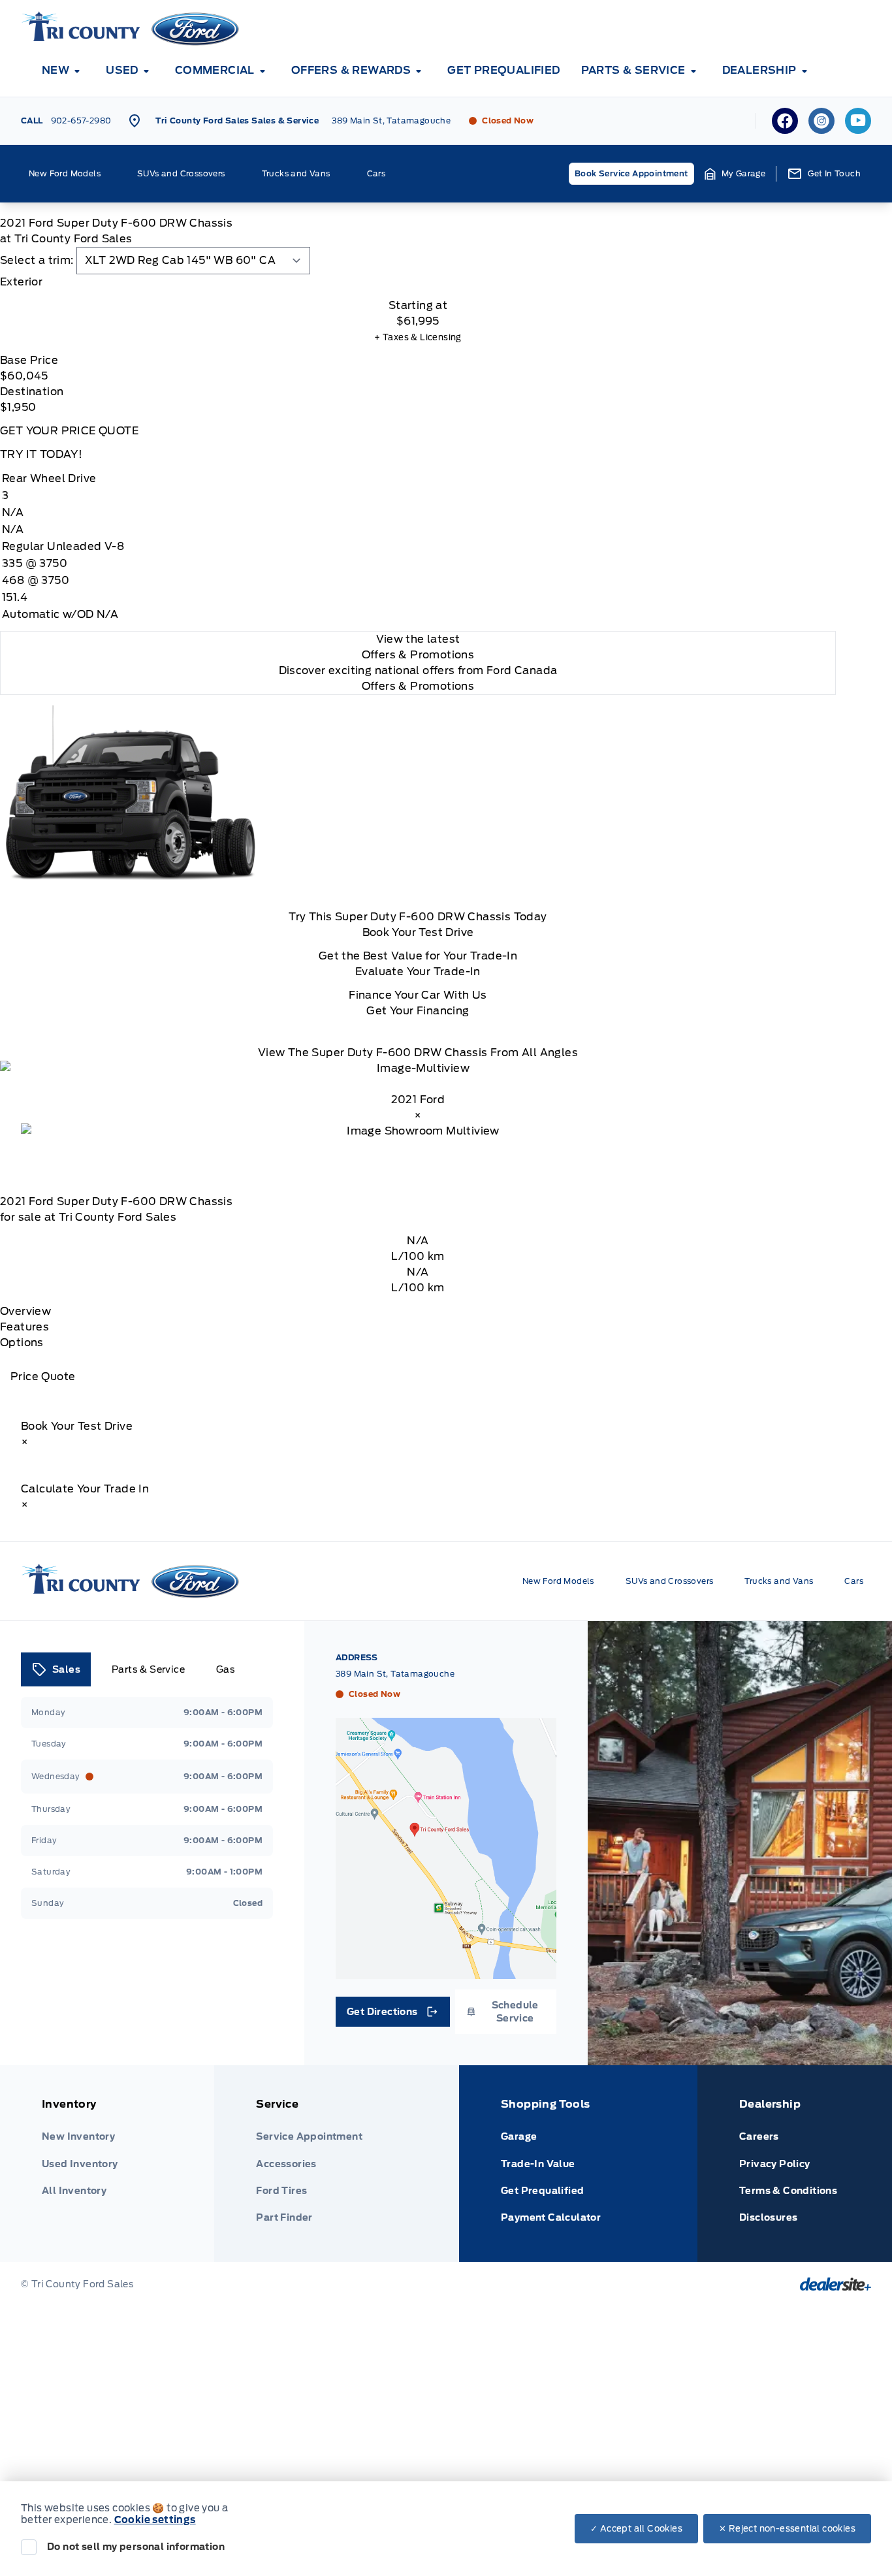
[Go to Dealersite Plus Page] (836, 2284)
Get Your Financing (418, 1011)
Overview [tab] (25, 1311)
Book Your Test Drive (418, 932)
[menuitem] (63, 71)
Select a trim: (37, 260)
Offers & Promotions (418, 686)
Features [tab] (24, 1327)
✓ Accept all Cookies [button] (636, 2529)
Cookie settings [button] (155, 2520)
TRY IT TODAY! (41, 454)
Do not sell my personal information (136, 2547)
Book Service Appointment (631, 173)
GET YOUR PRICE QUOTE (69, 431)
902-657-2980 (81, 121)
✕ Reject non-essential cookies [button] (787, 2529)
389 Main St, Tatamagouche (391, 121)
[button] (735, 174)
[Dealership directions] (446, 1848)
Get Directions (391, 2015)
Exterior (21, 282)
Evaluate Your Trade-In (418, 972)
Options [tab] (22, 1343)
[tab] (418, 282)
